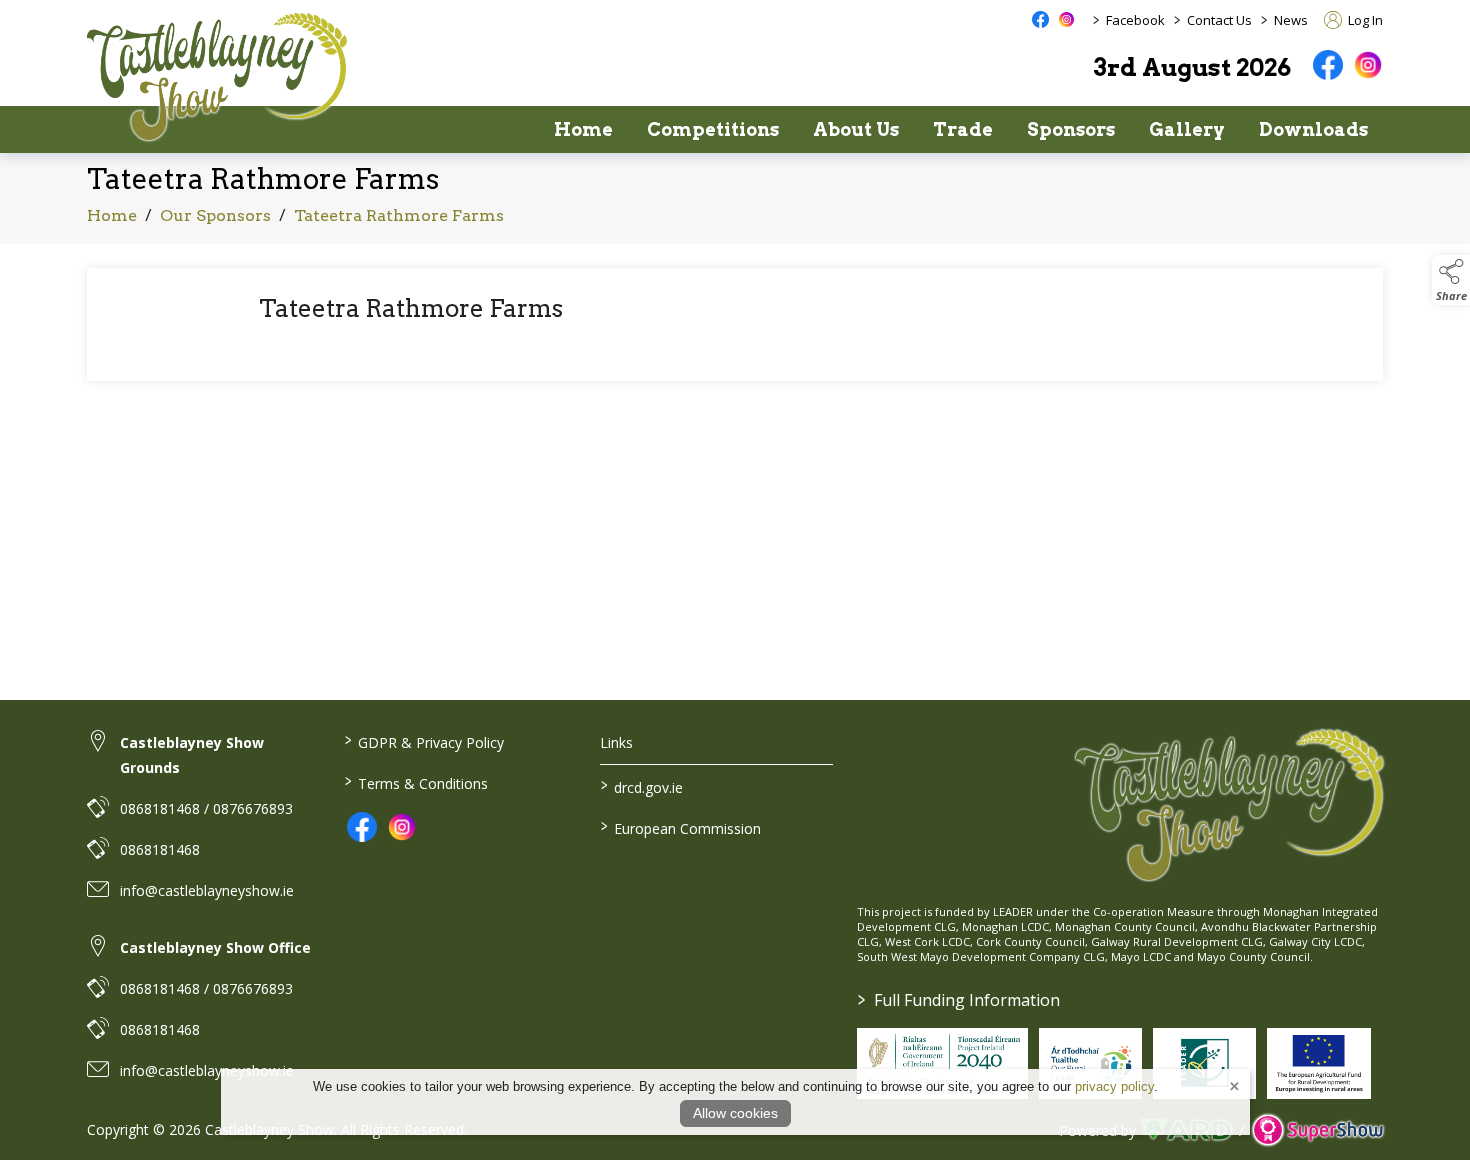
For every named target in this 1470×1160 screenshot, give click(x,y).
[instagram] (1368, 65)
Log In (1364, 20)
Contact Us (1219, 20)
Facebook (1135, 20)
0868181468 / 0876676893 (206, 808)
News (1291, 20)
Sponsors (1071, 129)
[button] (1451, 280)
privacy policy (1114, 1086)
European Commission (681, 827)
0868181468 (160, 849)
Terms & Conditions (415, 782)
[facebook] (1328, 65)
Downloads (1313, 129)
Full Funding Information (959, 1000)
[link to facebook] (362, 827)
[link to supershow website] (1317, 1130)
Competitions (713, 129)
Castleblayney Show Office (215, 947)
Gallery (1187, 129)
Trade (963, 129)
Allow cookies (735, 1113)
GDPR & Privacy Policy (423, 741)
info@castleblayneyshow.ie (207, 890)
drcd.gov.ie (642, 786)
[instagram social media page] (1066, 19)
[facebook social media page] (1040, 19)
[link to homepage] (217, 76)
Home (583, 129)
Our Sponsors (215, 215)
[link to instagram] (402, 827)
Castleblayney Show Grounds (192, 755)
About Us (856, 129)
